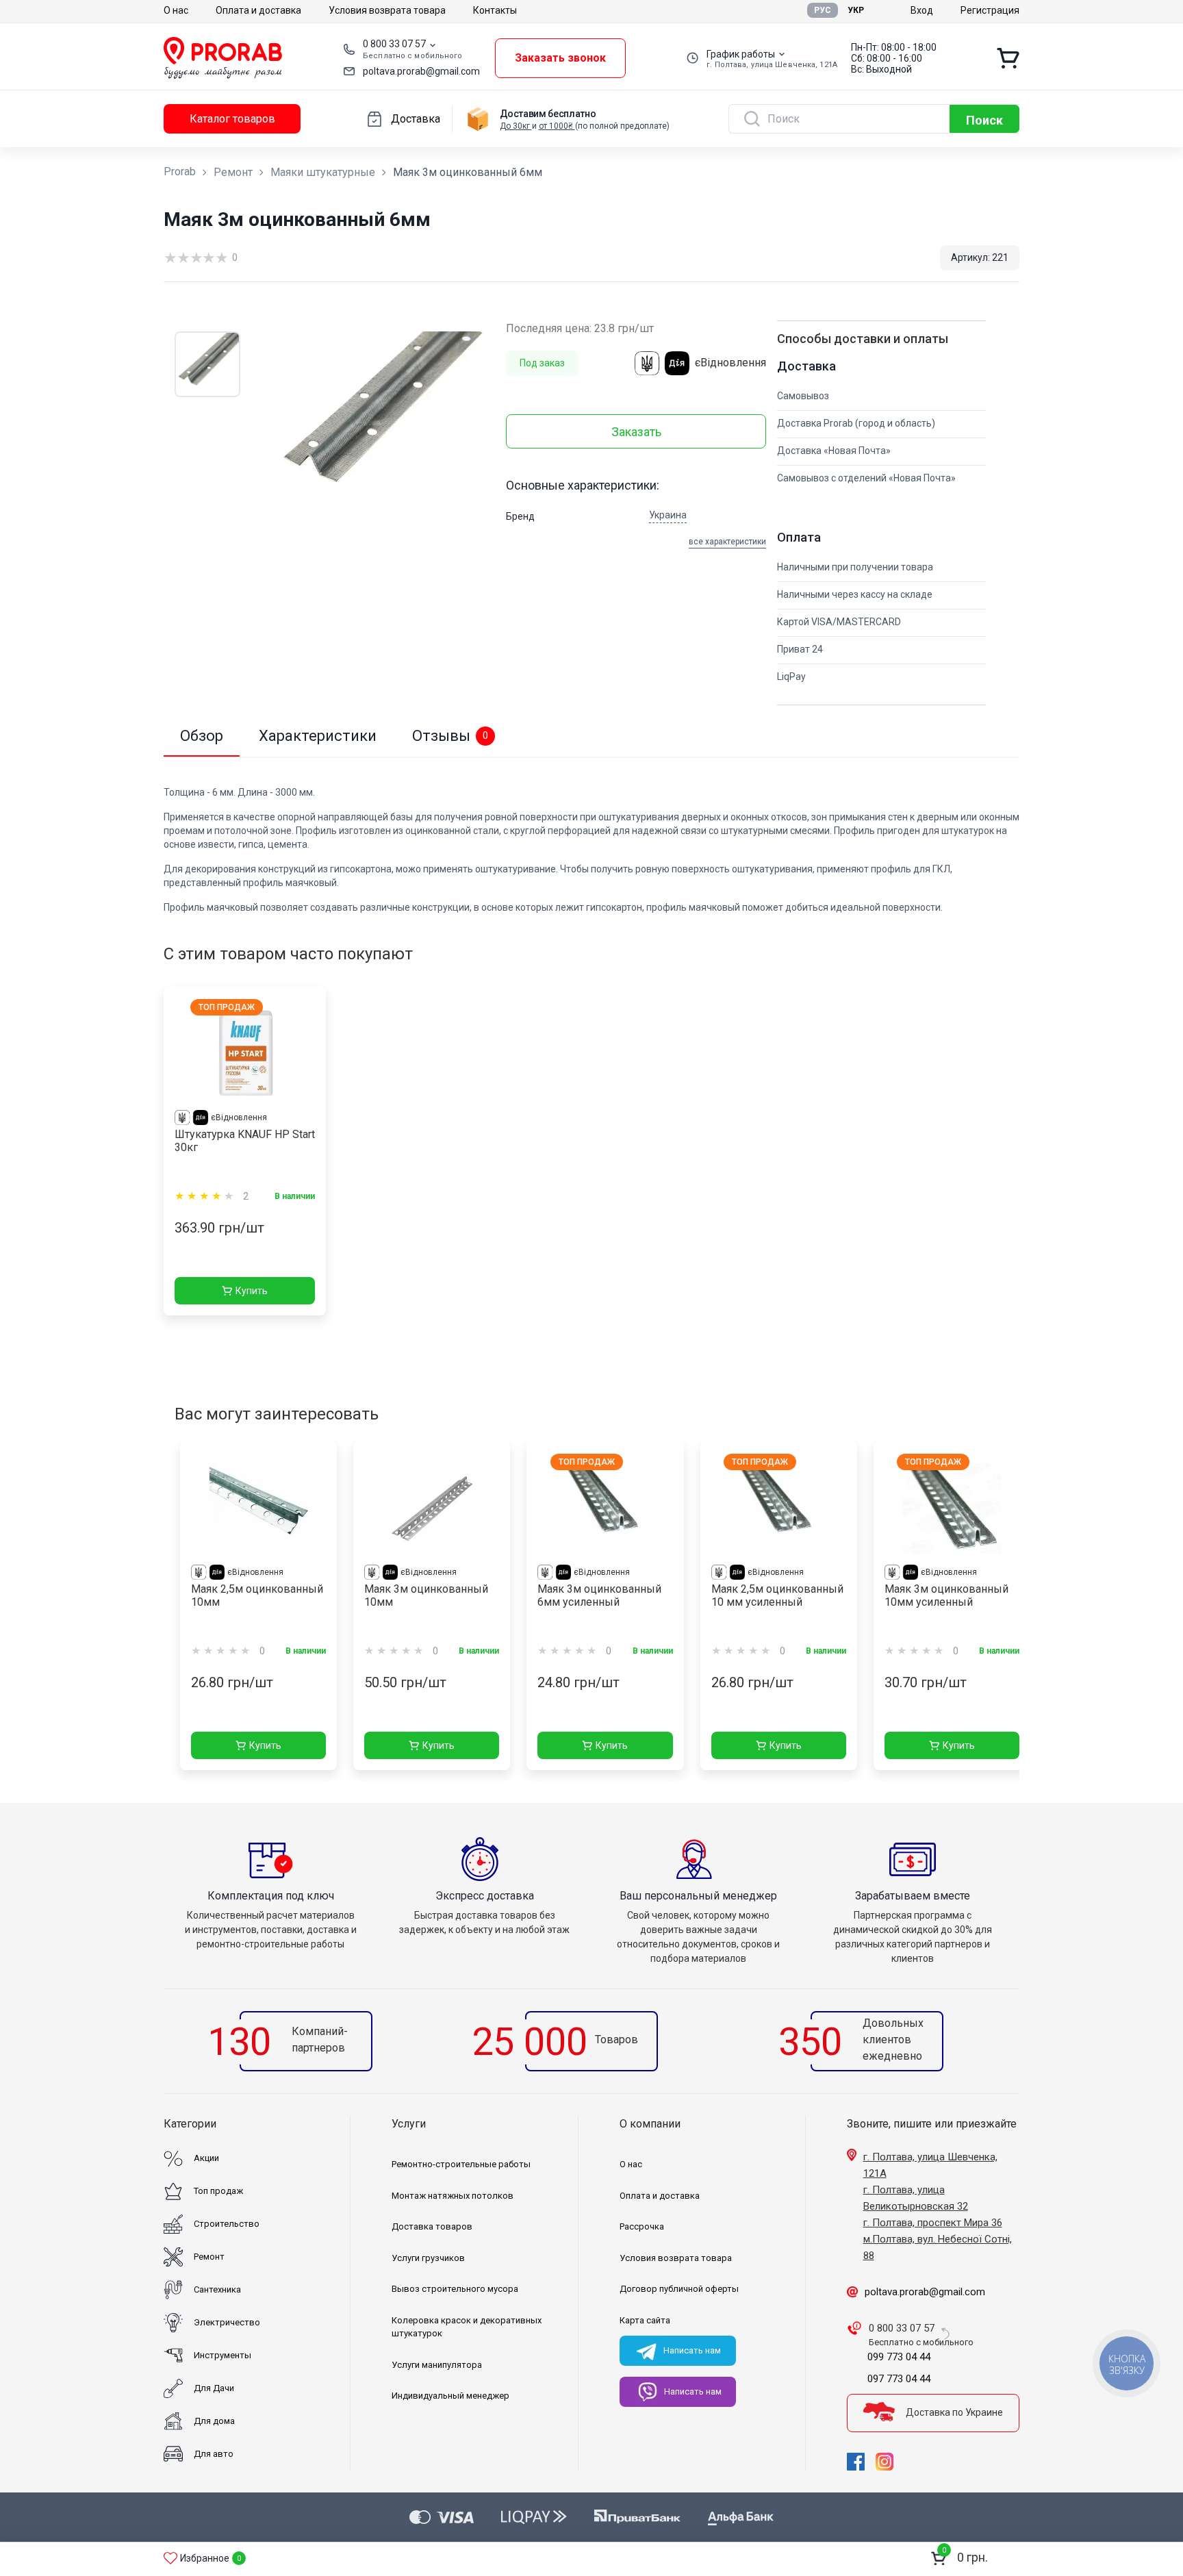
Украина (668, 515)
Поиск (984, 120)
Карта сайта (645, 2320)
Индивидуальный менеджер (450, 2396)
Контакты (495, 10)
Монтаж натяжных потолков (453, 2196)
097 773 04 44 (899, 2379)
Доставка (416, 119)
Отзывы (450, 736)
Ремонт (233, 172)
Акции (206, 2158)
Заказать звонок (560, 58)
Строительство (227, 2224)
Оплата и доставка (258, 10)
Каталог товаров (232, 119)
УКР (856, 10)
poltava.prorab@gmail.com (421, 71)
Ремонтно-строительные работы (461, 2164)
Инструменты (222, 2355)
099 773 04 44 (899, 2357)
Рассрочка (642, 2226)
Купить (252, 1291)
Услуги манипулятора (437, 2365)
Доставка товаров (432, 2226)
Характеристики (318, 736)
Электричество (227, 2322)
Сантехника (217, 2289)
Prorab (180, 172)
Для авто (214, 2454)
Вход (922, 10)
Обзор (202, 736)
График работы (741, 54)
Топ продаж (218, 2191)
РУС (823, 10)
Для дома (214, 2421)
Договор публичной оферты (679, 2289)
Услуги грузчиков (428, 2258)
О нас (176, 10)
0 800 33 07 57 (394, 44)
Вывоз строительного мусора (455, 2289)
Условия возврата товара (387, 10)
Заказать (636, 432)
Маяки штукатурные (323, 172)
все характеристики (727, 542)
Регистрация (990, 10)
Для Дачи (214, 2388)
